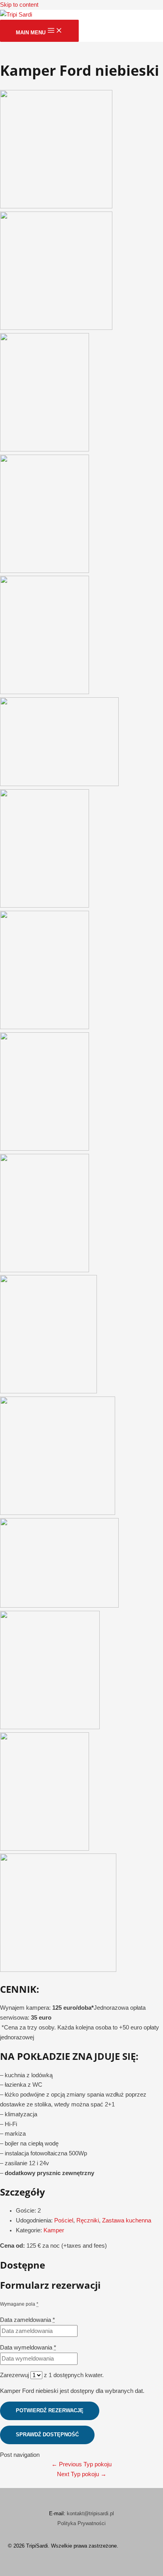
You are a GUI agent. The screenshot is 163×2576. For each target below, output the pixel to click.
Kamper (54, 2230)
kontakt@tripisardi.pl (90, 2513)
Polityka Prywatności (81, 2523)
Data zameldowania (27, 2320)
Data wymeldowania (28, 2348)
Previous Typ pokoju (81, 2464)
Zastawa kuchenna (127, 2220)
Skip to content (19, 5)
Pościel (64, 2220)
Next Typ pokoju (82, 2474)
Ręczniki (88, 2220)
